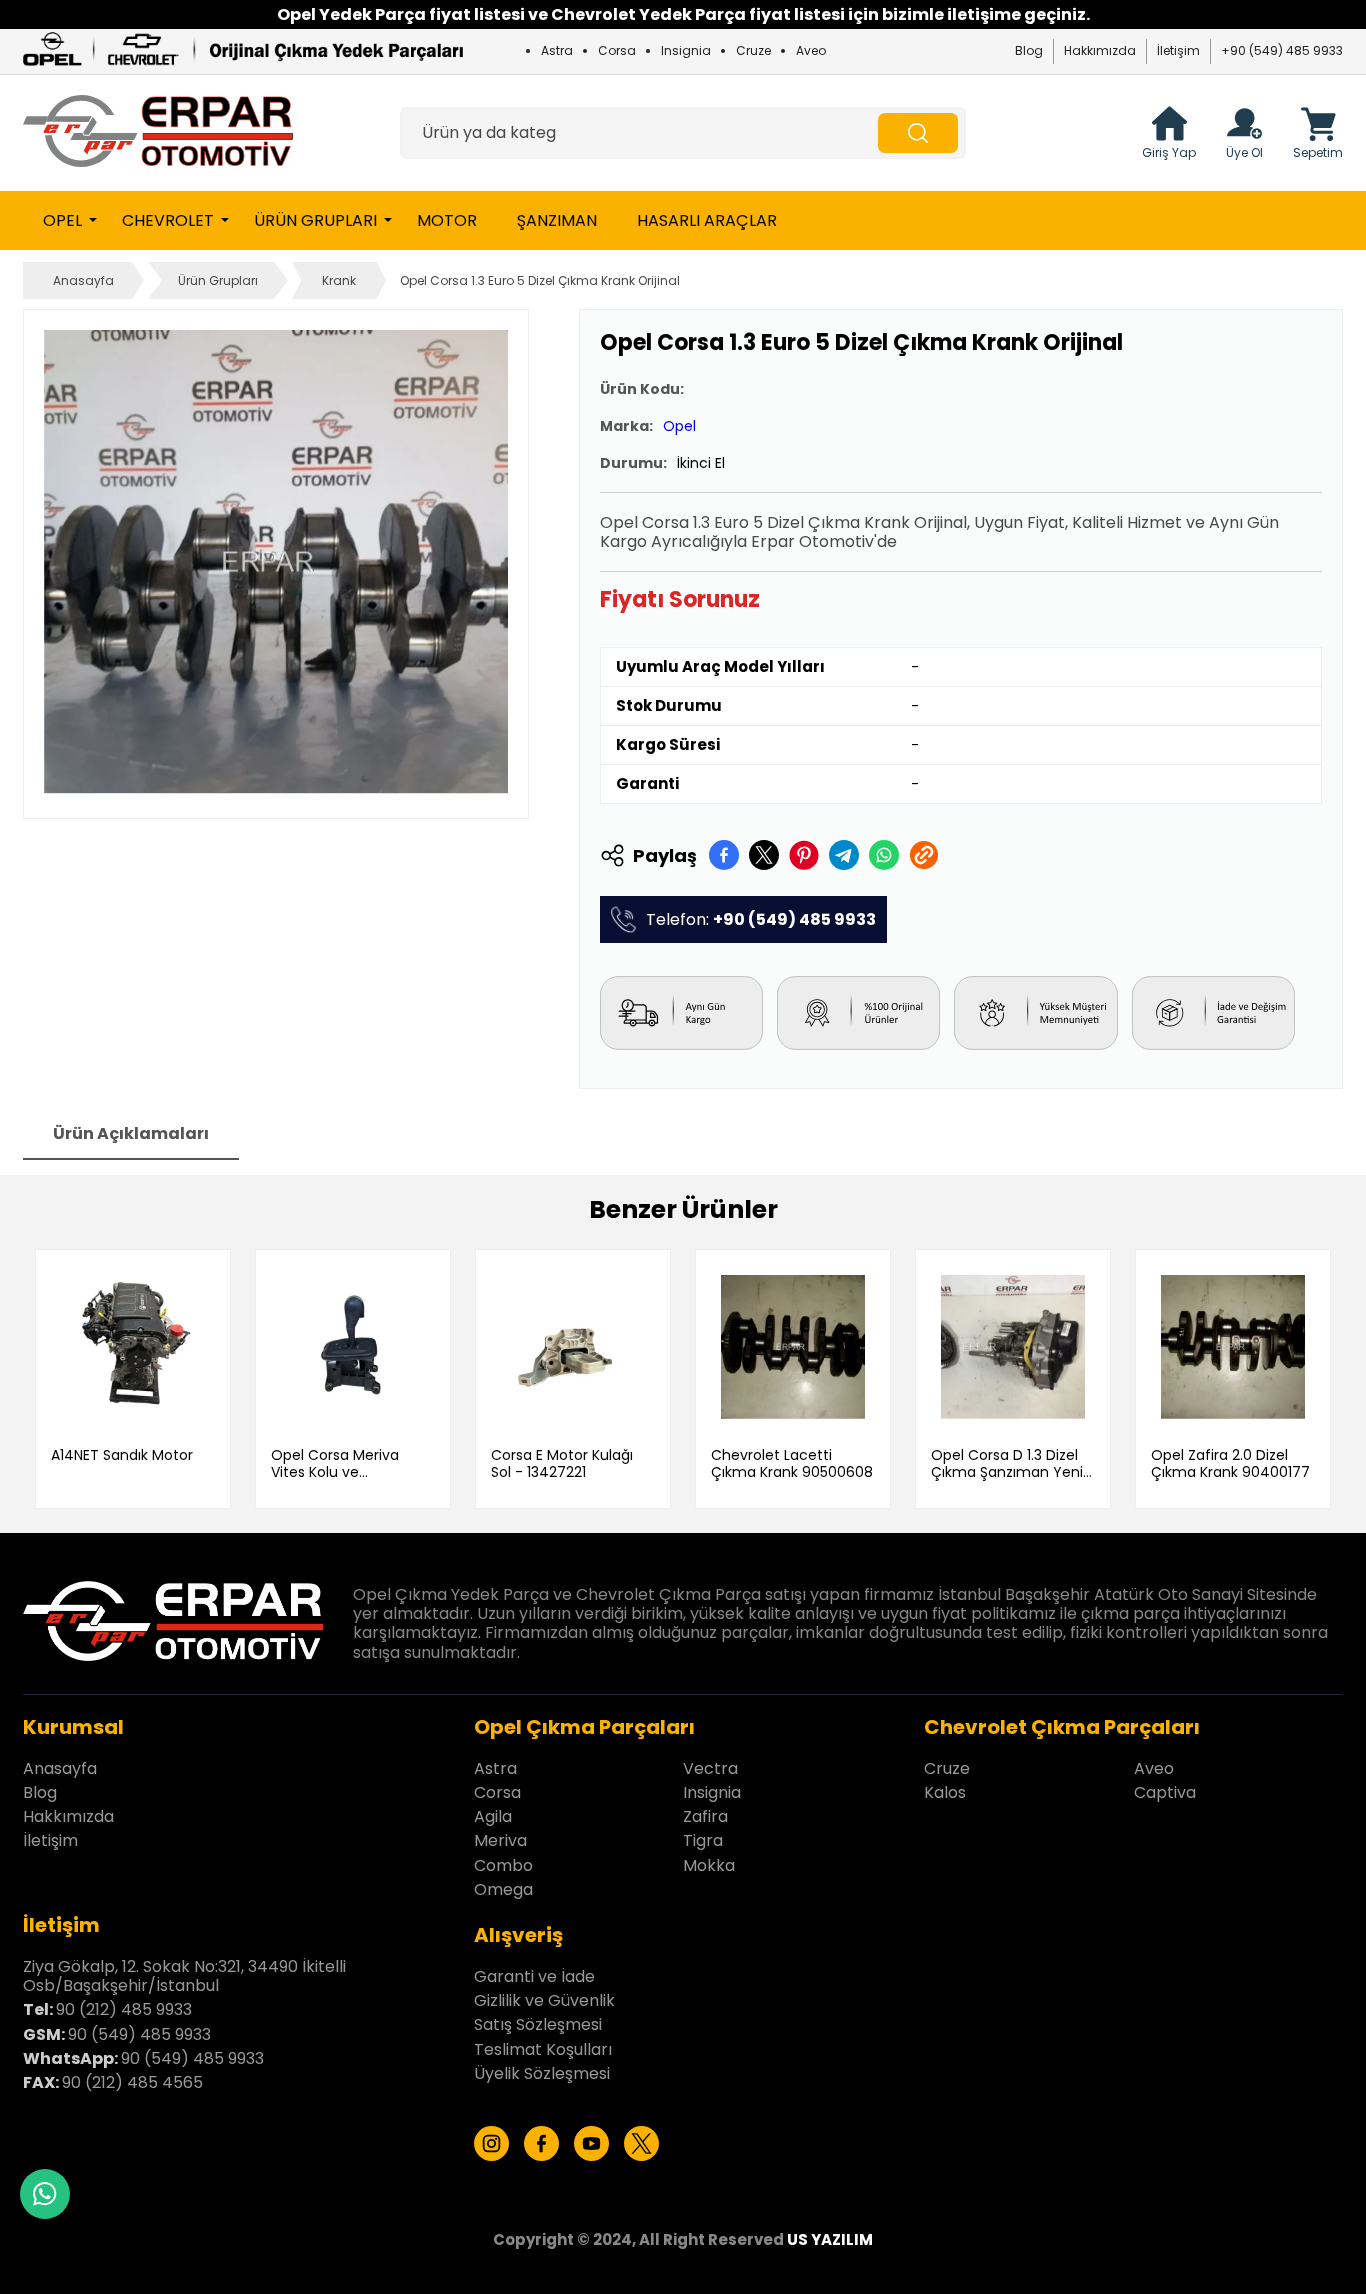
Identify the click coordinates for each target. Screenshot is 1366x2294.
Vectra (710, 1768)
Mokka (709, 1865)
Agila (493, 1816)
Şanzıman (557, 220)
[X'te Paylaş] (764, 855)
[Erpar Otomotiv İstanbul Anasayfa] (158, 133)
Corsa (617, 50)
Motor (447, 220)
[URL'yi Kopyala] (924, 855)
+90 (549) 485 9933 (1282, 50)
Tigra (703, 1840)
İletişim (1178, 50)
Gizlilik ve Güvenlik (544, 2000)
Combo (503, 1865)
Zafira (705, 1816)
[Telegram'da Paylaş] (844, 855)
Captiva (1165, 1792)
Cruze (753, 50)
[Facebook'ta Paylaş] (724, 855)
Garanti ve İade (534, 1976)
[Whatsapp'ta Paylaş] (884, 855)
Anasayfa (83, 280)
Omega (503, 1889)
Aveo (811, 50)
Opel (62, 220)
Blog (1029, 50)
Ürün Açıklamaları (131, 1133)
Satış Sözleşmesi (538, 2024)
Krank (339, 280)
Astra (557, 50)
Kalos (945, 1792)
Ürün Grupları (315, 220)
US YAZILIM (830, 2239)
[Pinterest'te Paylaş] (804, 855)
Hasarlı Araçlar (707, 220)
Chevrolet (168, 220)
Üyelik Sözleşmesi (542, 2073)
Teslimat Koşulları (543, 2049)
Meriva (500, 1840)
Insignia (686, 50)
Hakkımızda (1100, 50)
